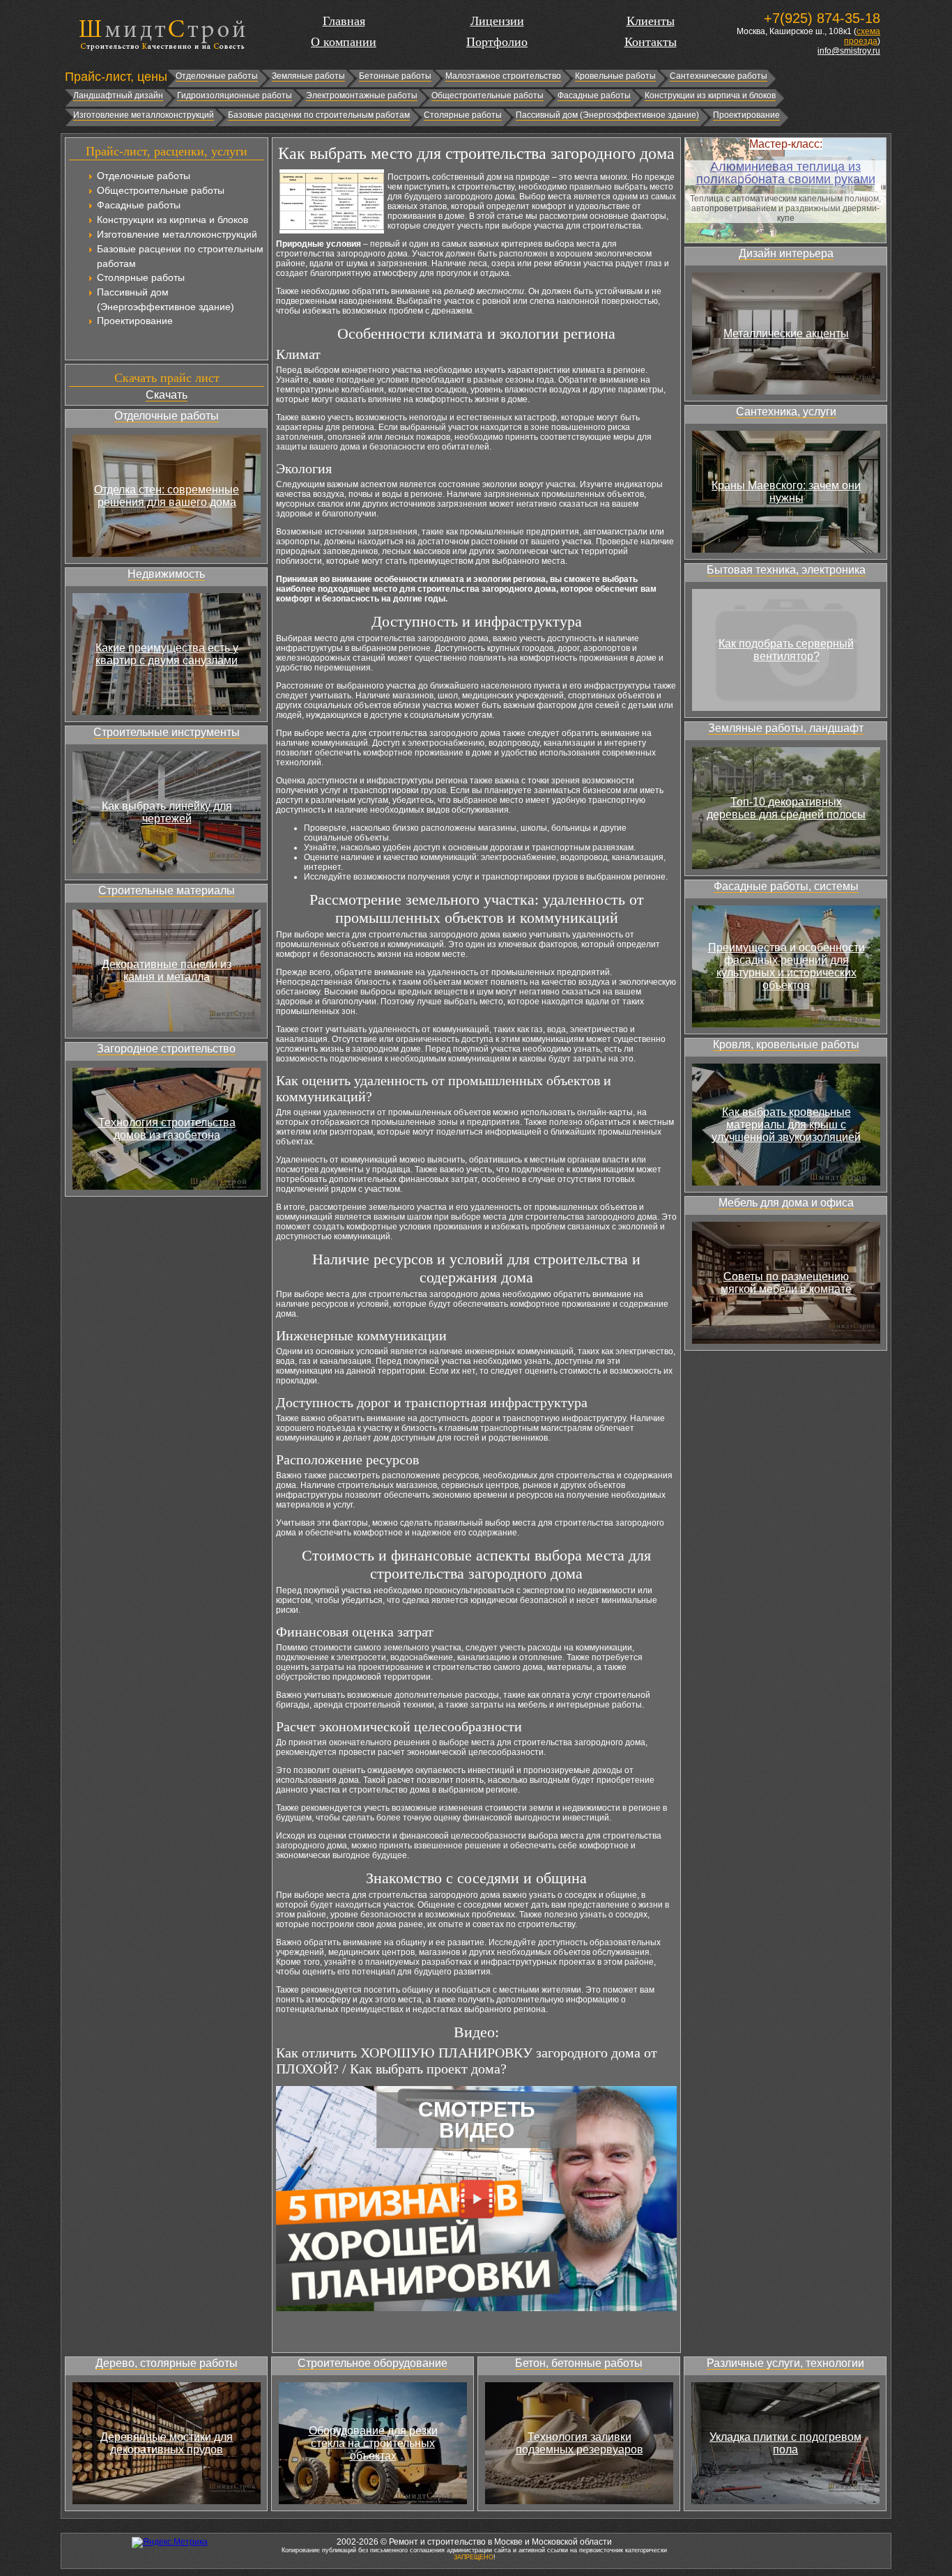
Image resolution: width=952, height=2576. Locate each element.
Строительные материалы (167, 890)
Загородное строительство (166, 1049)
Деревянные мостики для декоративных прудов (167, 2443)
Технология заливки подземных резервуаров (579, 2443)
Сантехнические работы (719, 76)
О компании (344, 42)
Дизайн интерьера (786, 253)
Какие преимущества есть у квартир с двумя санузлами (167, 654)
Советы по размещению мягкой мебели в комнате (786, 1283)
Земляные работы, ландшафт (786, 728)
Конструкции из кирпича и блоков (710, 95)
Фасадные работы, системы (786, 886)
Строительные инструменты (167, 732)
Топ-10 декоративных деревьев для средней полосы (786, 808)
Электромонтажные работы (362, 95)
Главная (344, 21)
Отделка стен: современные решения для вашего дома (167, 496)
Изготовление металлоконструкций (144, 115)
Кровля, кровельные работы (786, 1044)
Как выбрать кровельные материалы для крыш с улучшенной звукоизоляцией (786, 1125)
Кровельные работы (615, 76)
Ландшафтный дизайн (118, 95)
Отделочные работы (217, 76)
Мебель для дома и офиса (786, 1203)
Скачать (167, 395)
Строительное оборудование (373, 2363)
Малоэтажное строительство (503, 76)
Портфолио (497, 42)
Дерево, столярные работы (167, 2363)
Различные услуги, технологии (785, 2363)
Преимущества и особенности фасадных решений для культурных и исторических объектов (786, 966)
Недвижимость (166, 574)
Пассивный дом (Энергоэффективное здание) (607, 115)
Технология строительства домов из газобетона (167, 1129)
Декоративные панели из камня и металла (167, 971)
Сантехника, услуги (786, 412)
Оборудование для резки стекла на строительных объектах (373, 2443)
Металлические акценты (786, 333)
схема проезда (862, 36)
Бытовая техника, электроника (786, 570)
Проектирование (746, 115)
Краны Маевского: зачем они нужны (786, 492)
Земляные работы (308, 76)
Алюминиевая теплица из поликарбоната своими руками (786, 173)
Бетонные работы (395, 76)
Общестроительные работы (487, 95)
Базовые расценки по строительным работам (319, 115)
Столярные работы (463, 115)
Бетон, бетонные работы (579, 2363)
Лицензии (497, 21)
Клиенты (651, 21)
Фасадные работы (594, 95)
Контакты (651, 42)
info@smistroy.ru (849, 51)
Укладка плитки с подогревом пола (785, 2443)
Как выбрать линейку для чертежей (167, 812)
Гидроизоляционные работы (235, 95)
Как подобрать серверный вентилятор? (786, 650)
